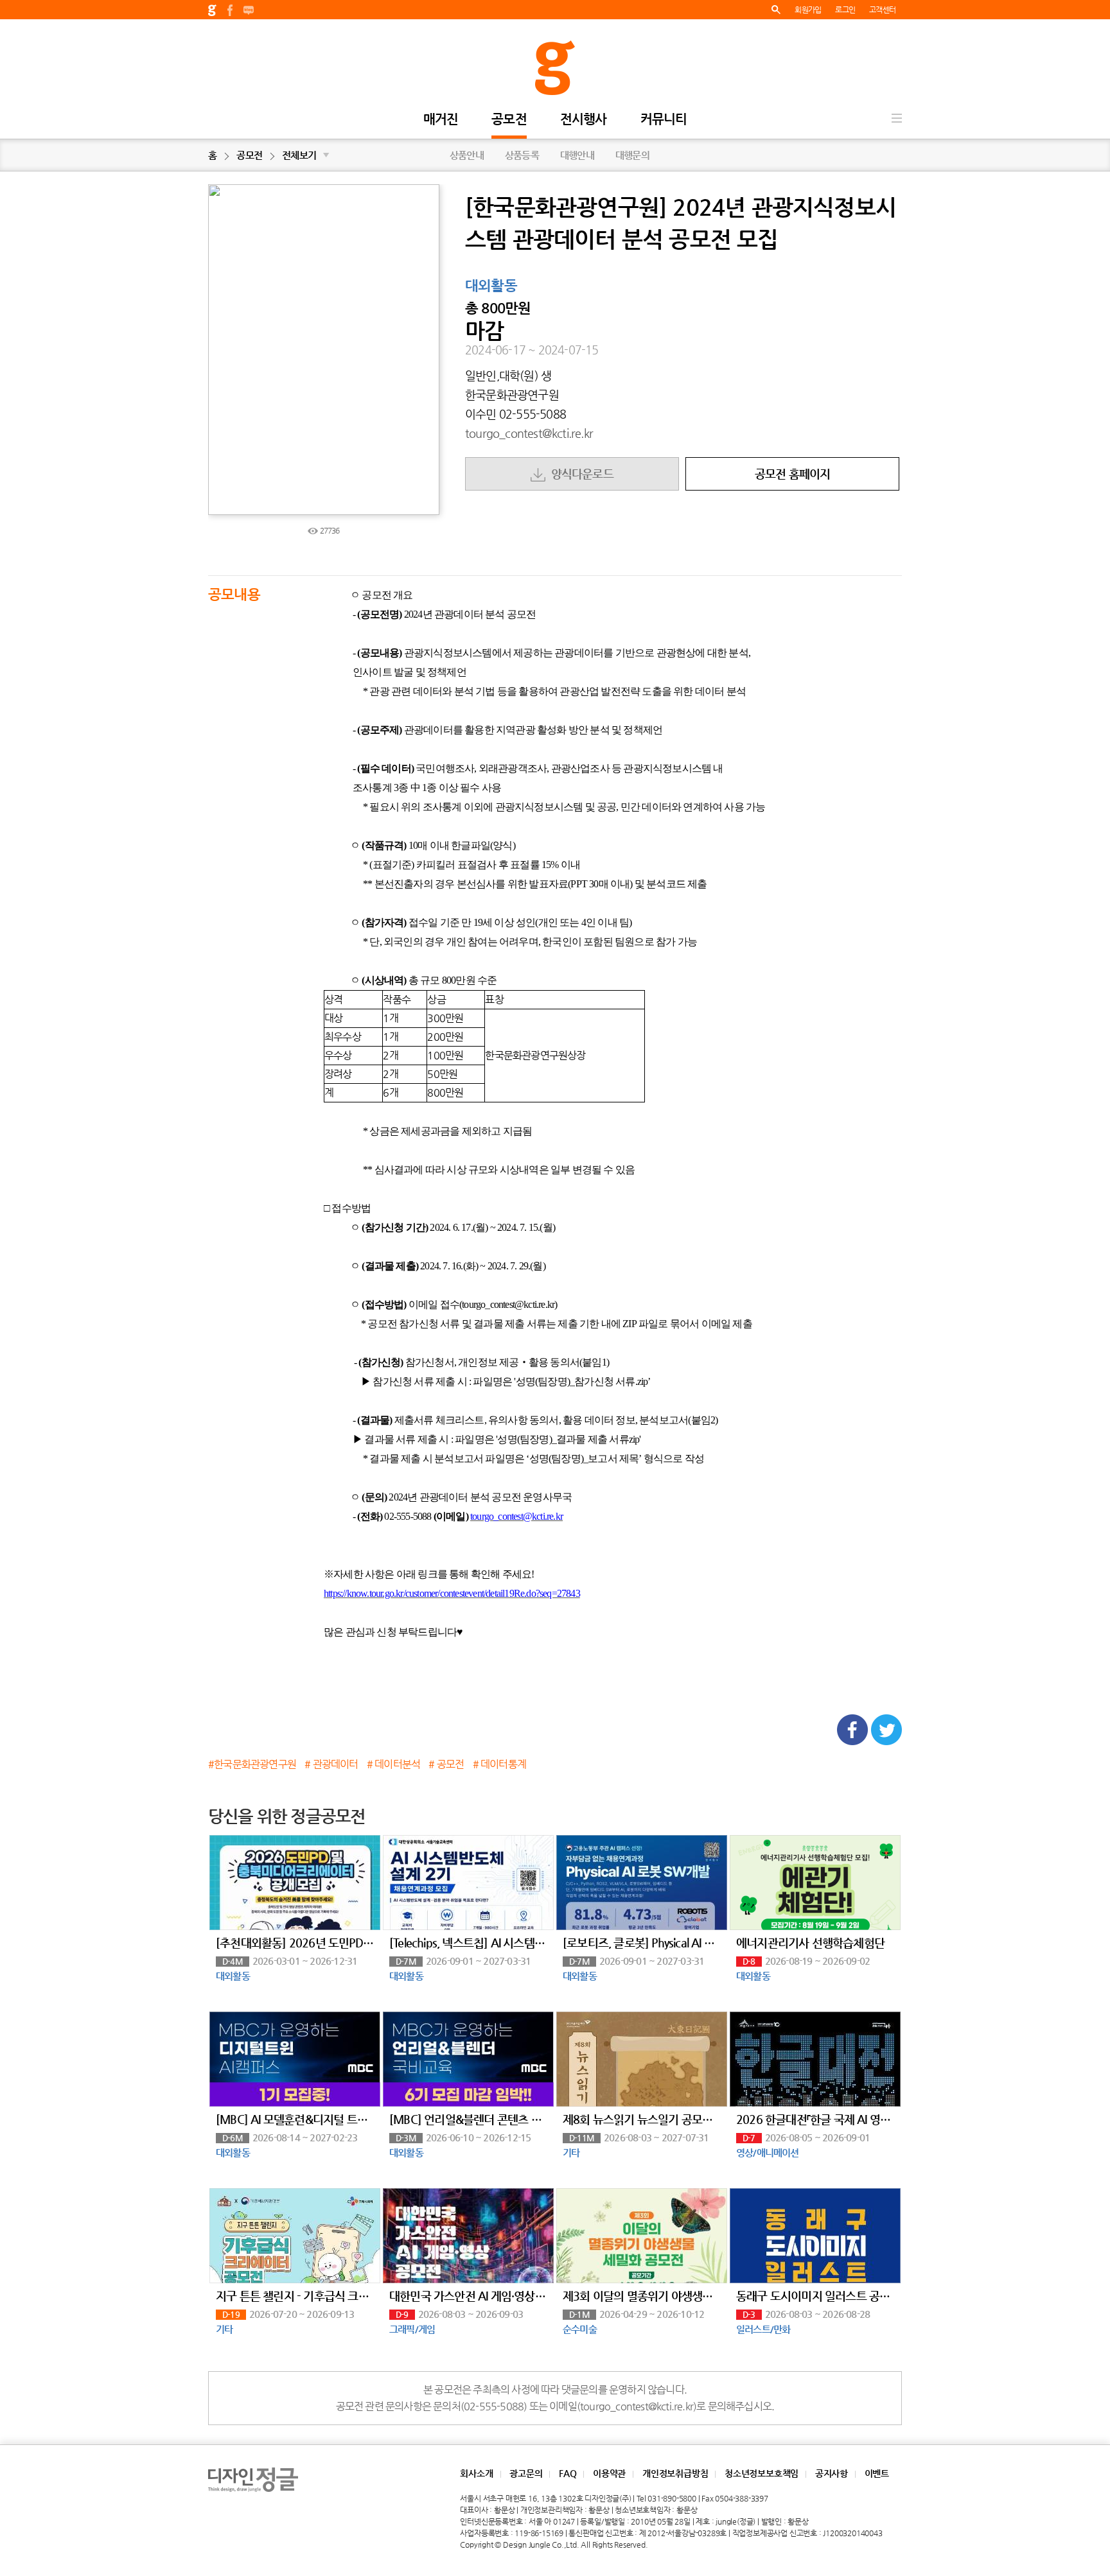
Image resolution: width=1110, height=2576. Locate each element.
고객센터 (882, 10)
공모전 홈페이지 (793, 474)
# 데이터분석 (393, 1764)
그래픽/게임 (412, 2329)
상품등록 (522, 155)
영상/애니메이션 (768, 2153)
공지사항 (832, 2473)
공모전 (509, 120)
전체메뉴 (897, 118)
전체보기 (305, 155)
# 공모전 (446, 1764)
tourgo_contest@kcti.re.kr (529, 433)
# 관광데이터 (331, 1764)
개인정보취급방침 (675, 2473)
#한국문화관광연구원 (252, 1764)
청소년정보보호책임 (762, 2473)
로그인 (845, 10)
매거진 (441, 120)
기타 (571, 2153)
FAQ (568, 2473)
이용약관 (609, 2473)
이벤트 (877, 2473)
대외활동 (491, 286)
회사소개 (476, 2473)
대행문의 (632, 155)
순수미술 (580, 2329)
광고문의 (526, 2473)
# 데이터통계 (499, 1764)
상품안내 (467, 155)
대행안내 (577, 155)
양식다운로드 (579, 474)
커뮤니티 (664, 120)
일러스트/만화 (763, 2329)
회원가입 (808, 10)
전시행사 (584, 120)
